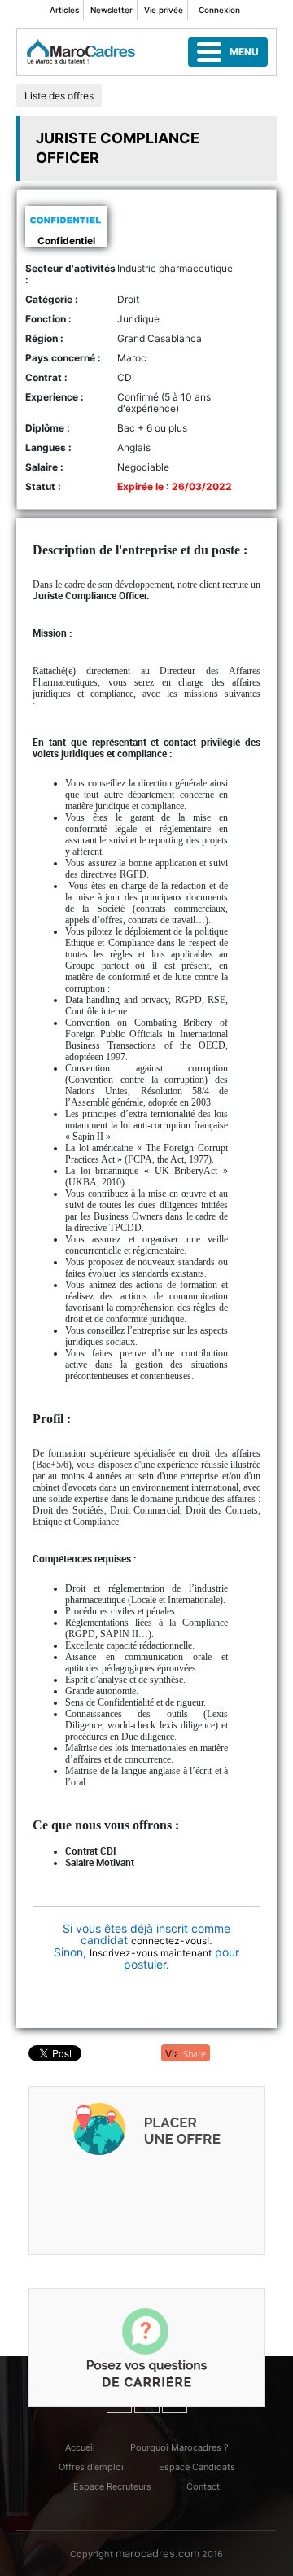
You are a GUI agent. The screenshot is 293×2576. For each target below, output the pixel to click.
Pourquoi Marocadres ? (179, 2447)
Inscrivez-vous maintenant (151, 1953)
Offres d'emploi (91, 2467)
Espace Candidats (197, 2467)
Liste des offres (59, 96)
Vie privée (164, 10)
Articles (64, 10)
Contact (203, 2486)
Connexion (219, 10)
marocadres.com (157, 2553)
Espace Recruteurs (112, 2486)
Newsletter (112, 10)
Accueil (80, 2447)
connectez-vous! (170, 1941)
